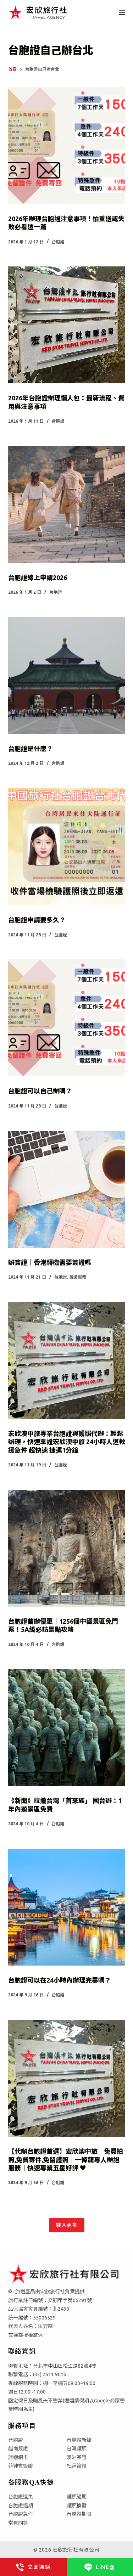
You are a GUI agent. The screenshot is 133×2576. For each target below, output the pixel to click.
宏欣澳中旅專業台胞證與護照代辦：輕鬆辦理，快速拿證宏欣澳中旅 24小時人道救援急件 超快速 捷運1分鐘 (67, 1442)
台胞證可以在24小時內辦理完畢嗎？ (60, 1980)
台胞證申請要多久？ (37, 920)
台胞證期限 (79, 2514)
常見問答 (18, 2523)
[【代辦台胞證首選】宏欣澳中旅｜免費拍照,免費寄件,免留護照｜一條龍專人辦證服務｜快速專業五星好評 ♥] (67, 2078)
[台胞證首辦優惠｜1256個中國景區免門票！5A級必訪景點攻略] (67, 1548)
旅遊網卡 (18, 2457)
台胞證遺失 (21, 2497)
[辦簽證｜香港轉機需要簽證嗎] (67, 1189)
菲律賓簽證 (21, 2466)
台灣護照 (77, 2448)
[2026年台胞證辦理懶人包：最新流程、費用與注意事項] (67, 325)
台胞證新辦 (79, 2440)
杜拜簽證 (77, 2466)
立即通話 (39, 2567)
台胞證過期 (21, 2505)
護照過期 (77, 2497)
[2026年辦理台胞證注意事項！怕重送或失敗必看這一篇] (67, 146)
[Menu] (122, 12)
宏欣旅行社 (47, 10)
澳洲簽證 (77, 2457)
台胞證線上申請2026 (38, 577)
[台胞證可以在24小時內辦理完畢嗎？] (67, 1907)
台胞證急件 (21, 2514)
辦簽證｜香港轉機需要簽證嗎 (50, 1262)
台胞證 (58, 242)
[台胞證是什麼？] (67, 676)
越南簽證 (18, 2448)
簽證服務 (78, 1277)
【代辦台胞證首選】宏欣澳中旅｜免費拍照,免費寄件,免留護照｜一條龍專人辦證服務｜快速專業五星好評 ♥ (66, 2160)
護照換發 (77, 2505)
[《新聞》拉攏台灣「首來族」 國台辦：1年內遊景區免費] (67, 1727)
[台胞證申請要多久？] (67, 847)
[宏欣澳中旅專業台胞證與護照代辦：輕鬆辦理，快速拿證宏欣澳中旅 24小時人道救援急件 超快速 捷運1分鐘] (67, 1360)
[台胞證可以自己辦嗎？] (67, 1018)
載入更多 (67, 2225)
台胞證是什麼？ (31, 749)
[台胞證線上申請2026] (67, 505)
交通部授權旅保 (26, 2335)
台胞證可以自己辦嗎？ (40, 1091)
